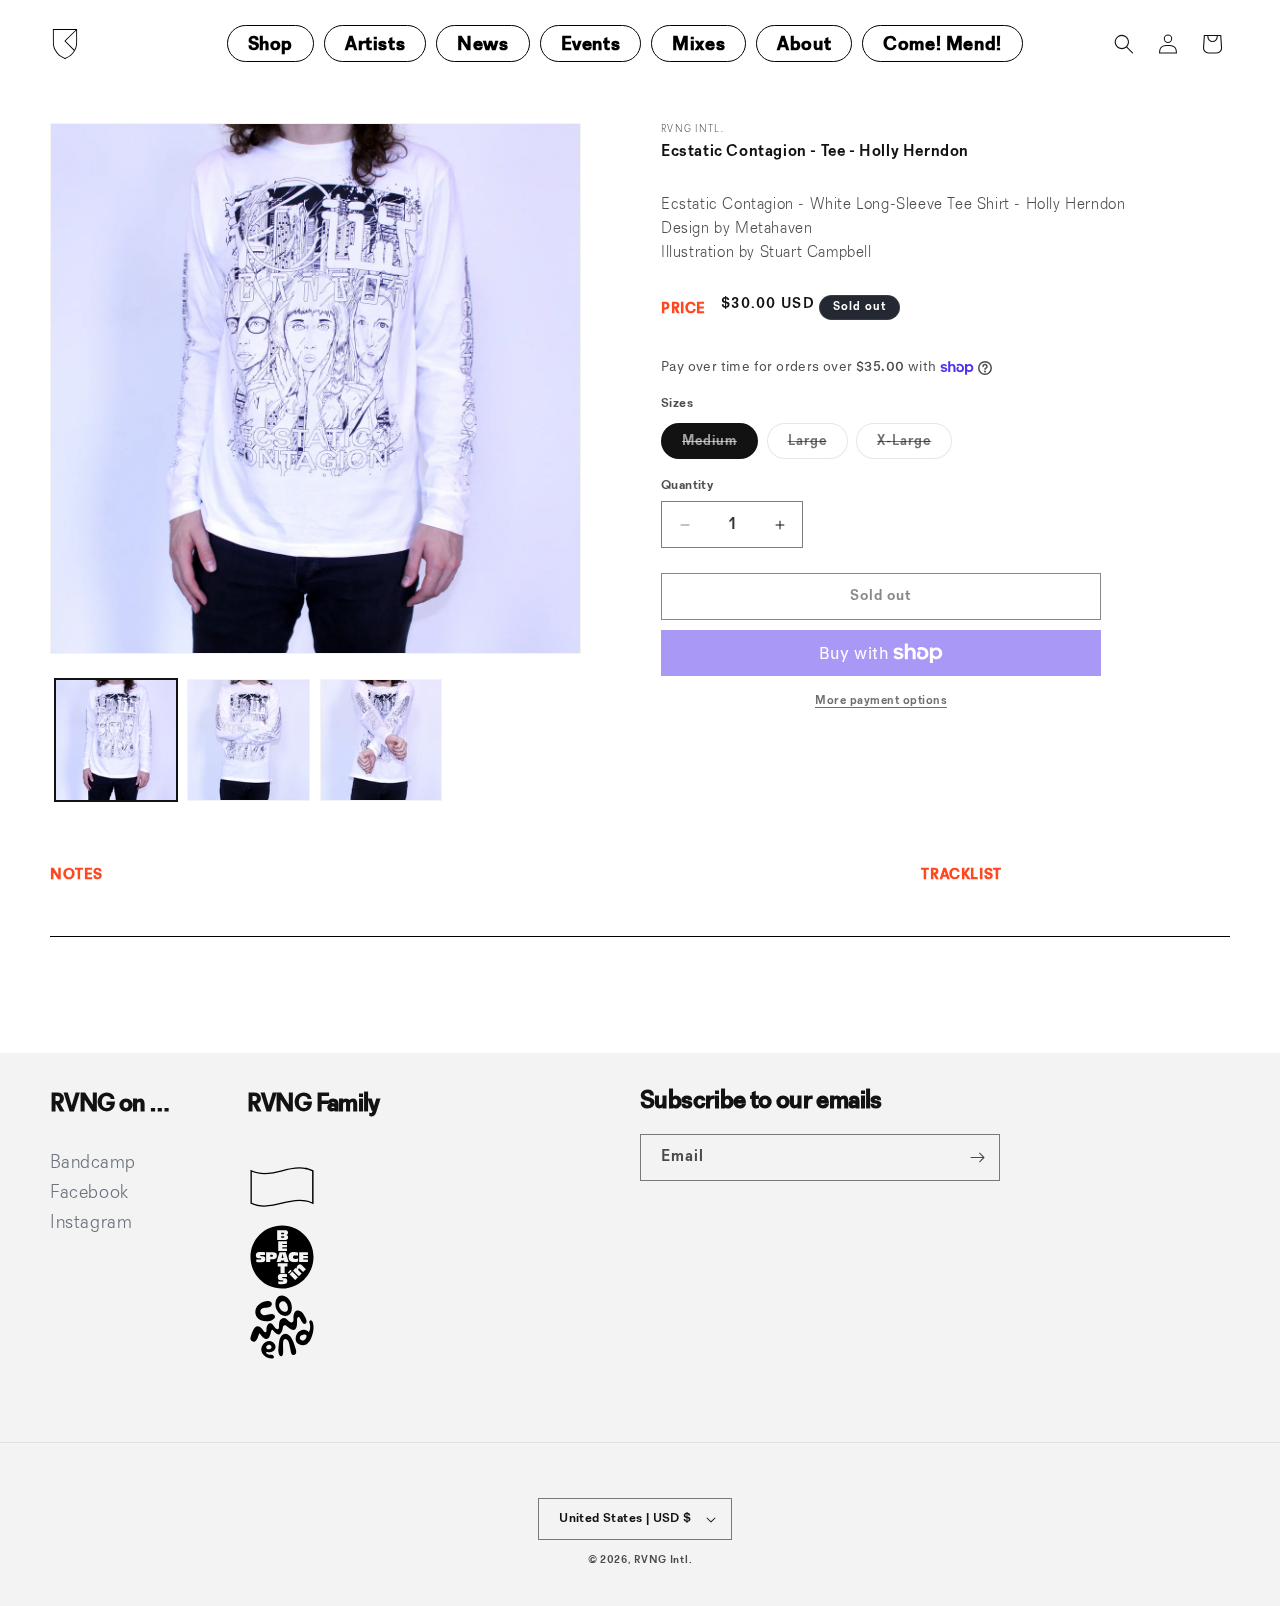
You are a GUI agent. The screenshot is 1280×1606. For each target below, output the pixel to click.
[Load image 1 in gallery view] (116, 740)
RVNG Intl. (663, 1560)
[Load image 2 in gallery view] (248, 740)
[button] (1124, 44)
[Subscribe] (977, 1157)
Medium (720, 446)
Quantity (687, 485)
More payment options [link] (881, 701)
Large (818, 446)
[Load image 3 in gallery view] (381, 740)
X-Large (914, 446)
